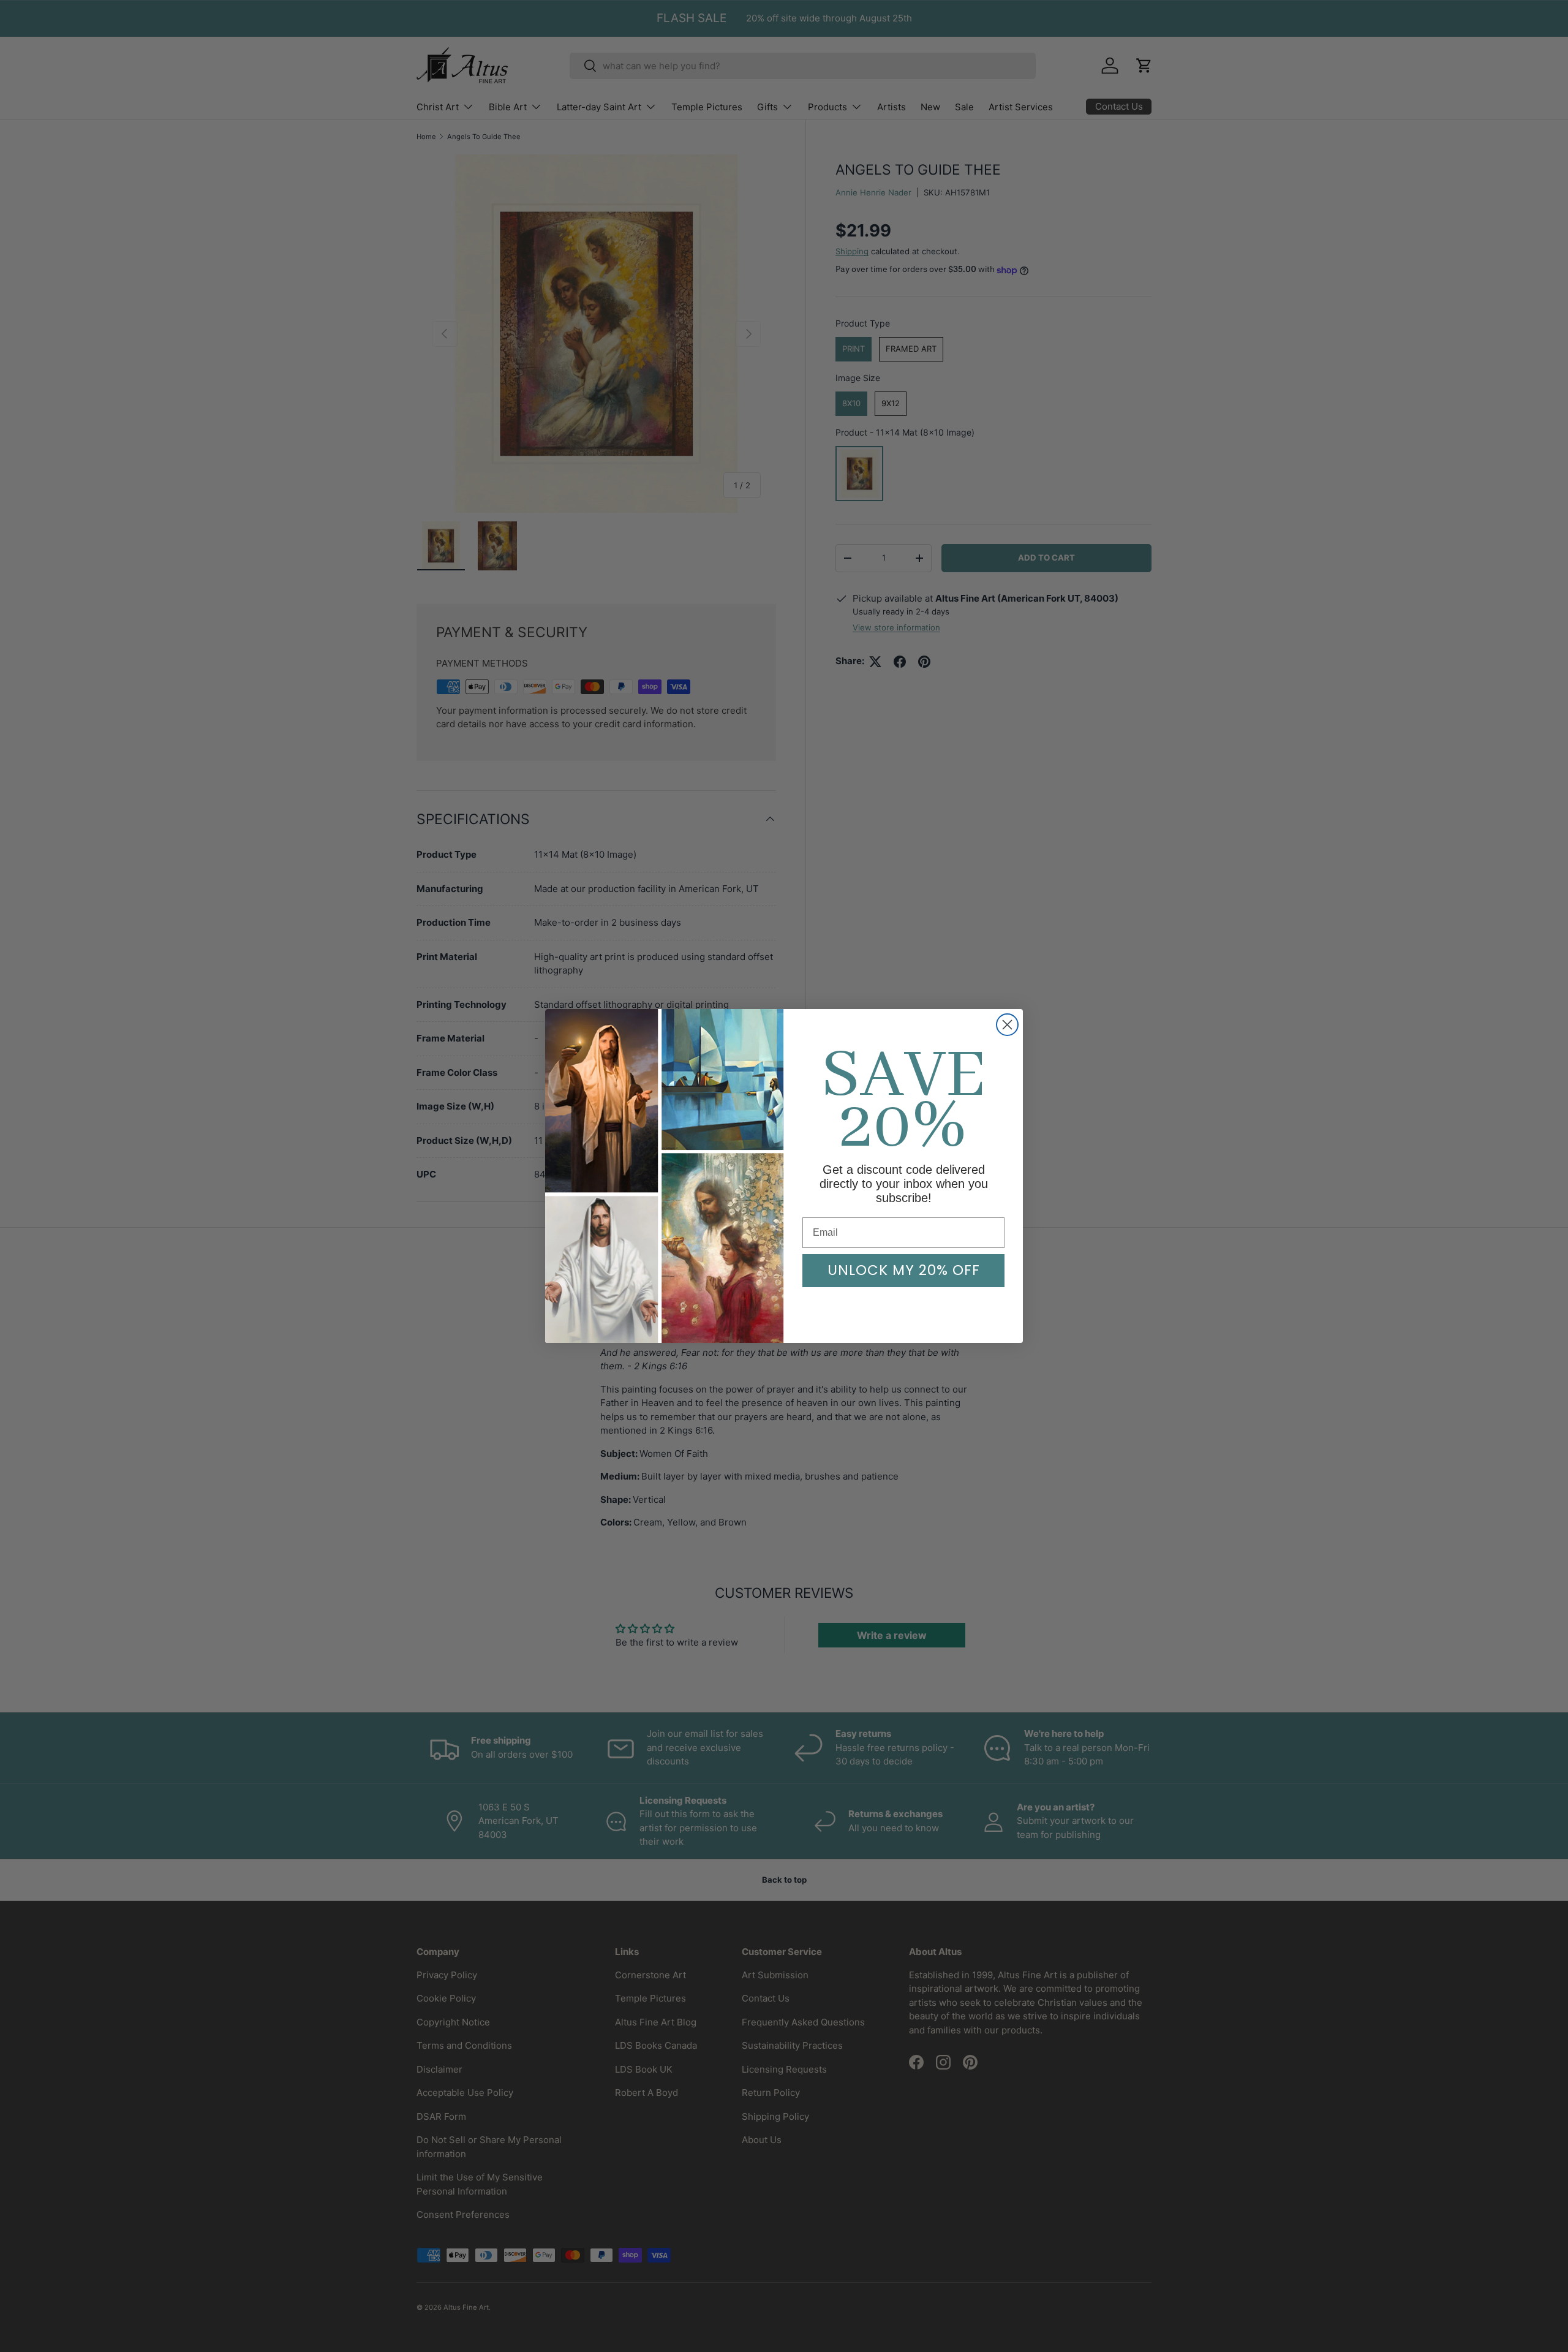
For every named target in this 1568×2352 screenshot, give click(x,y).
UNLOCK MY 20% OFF (904, 1270)
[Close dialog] (1007, 1025)
